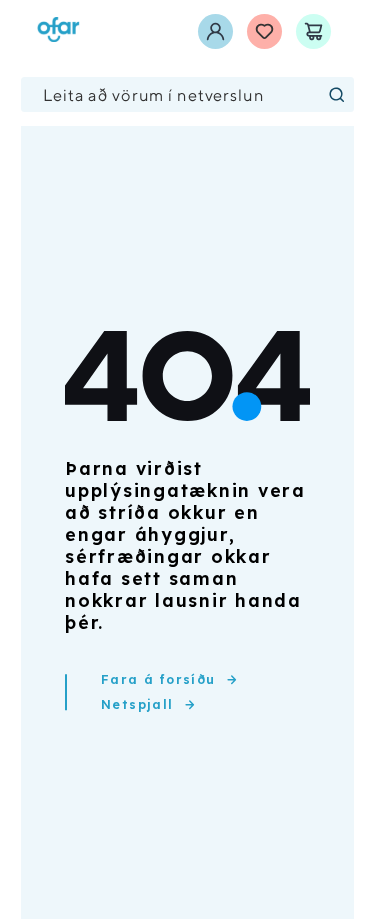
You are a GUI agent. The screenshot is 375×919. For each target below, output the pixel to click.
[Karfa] (313, 31)
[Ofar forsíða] (58, 31)
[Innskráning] (215, 31)
